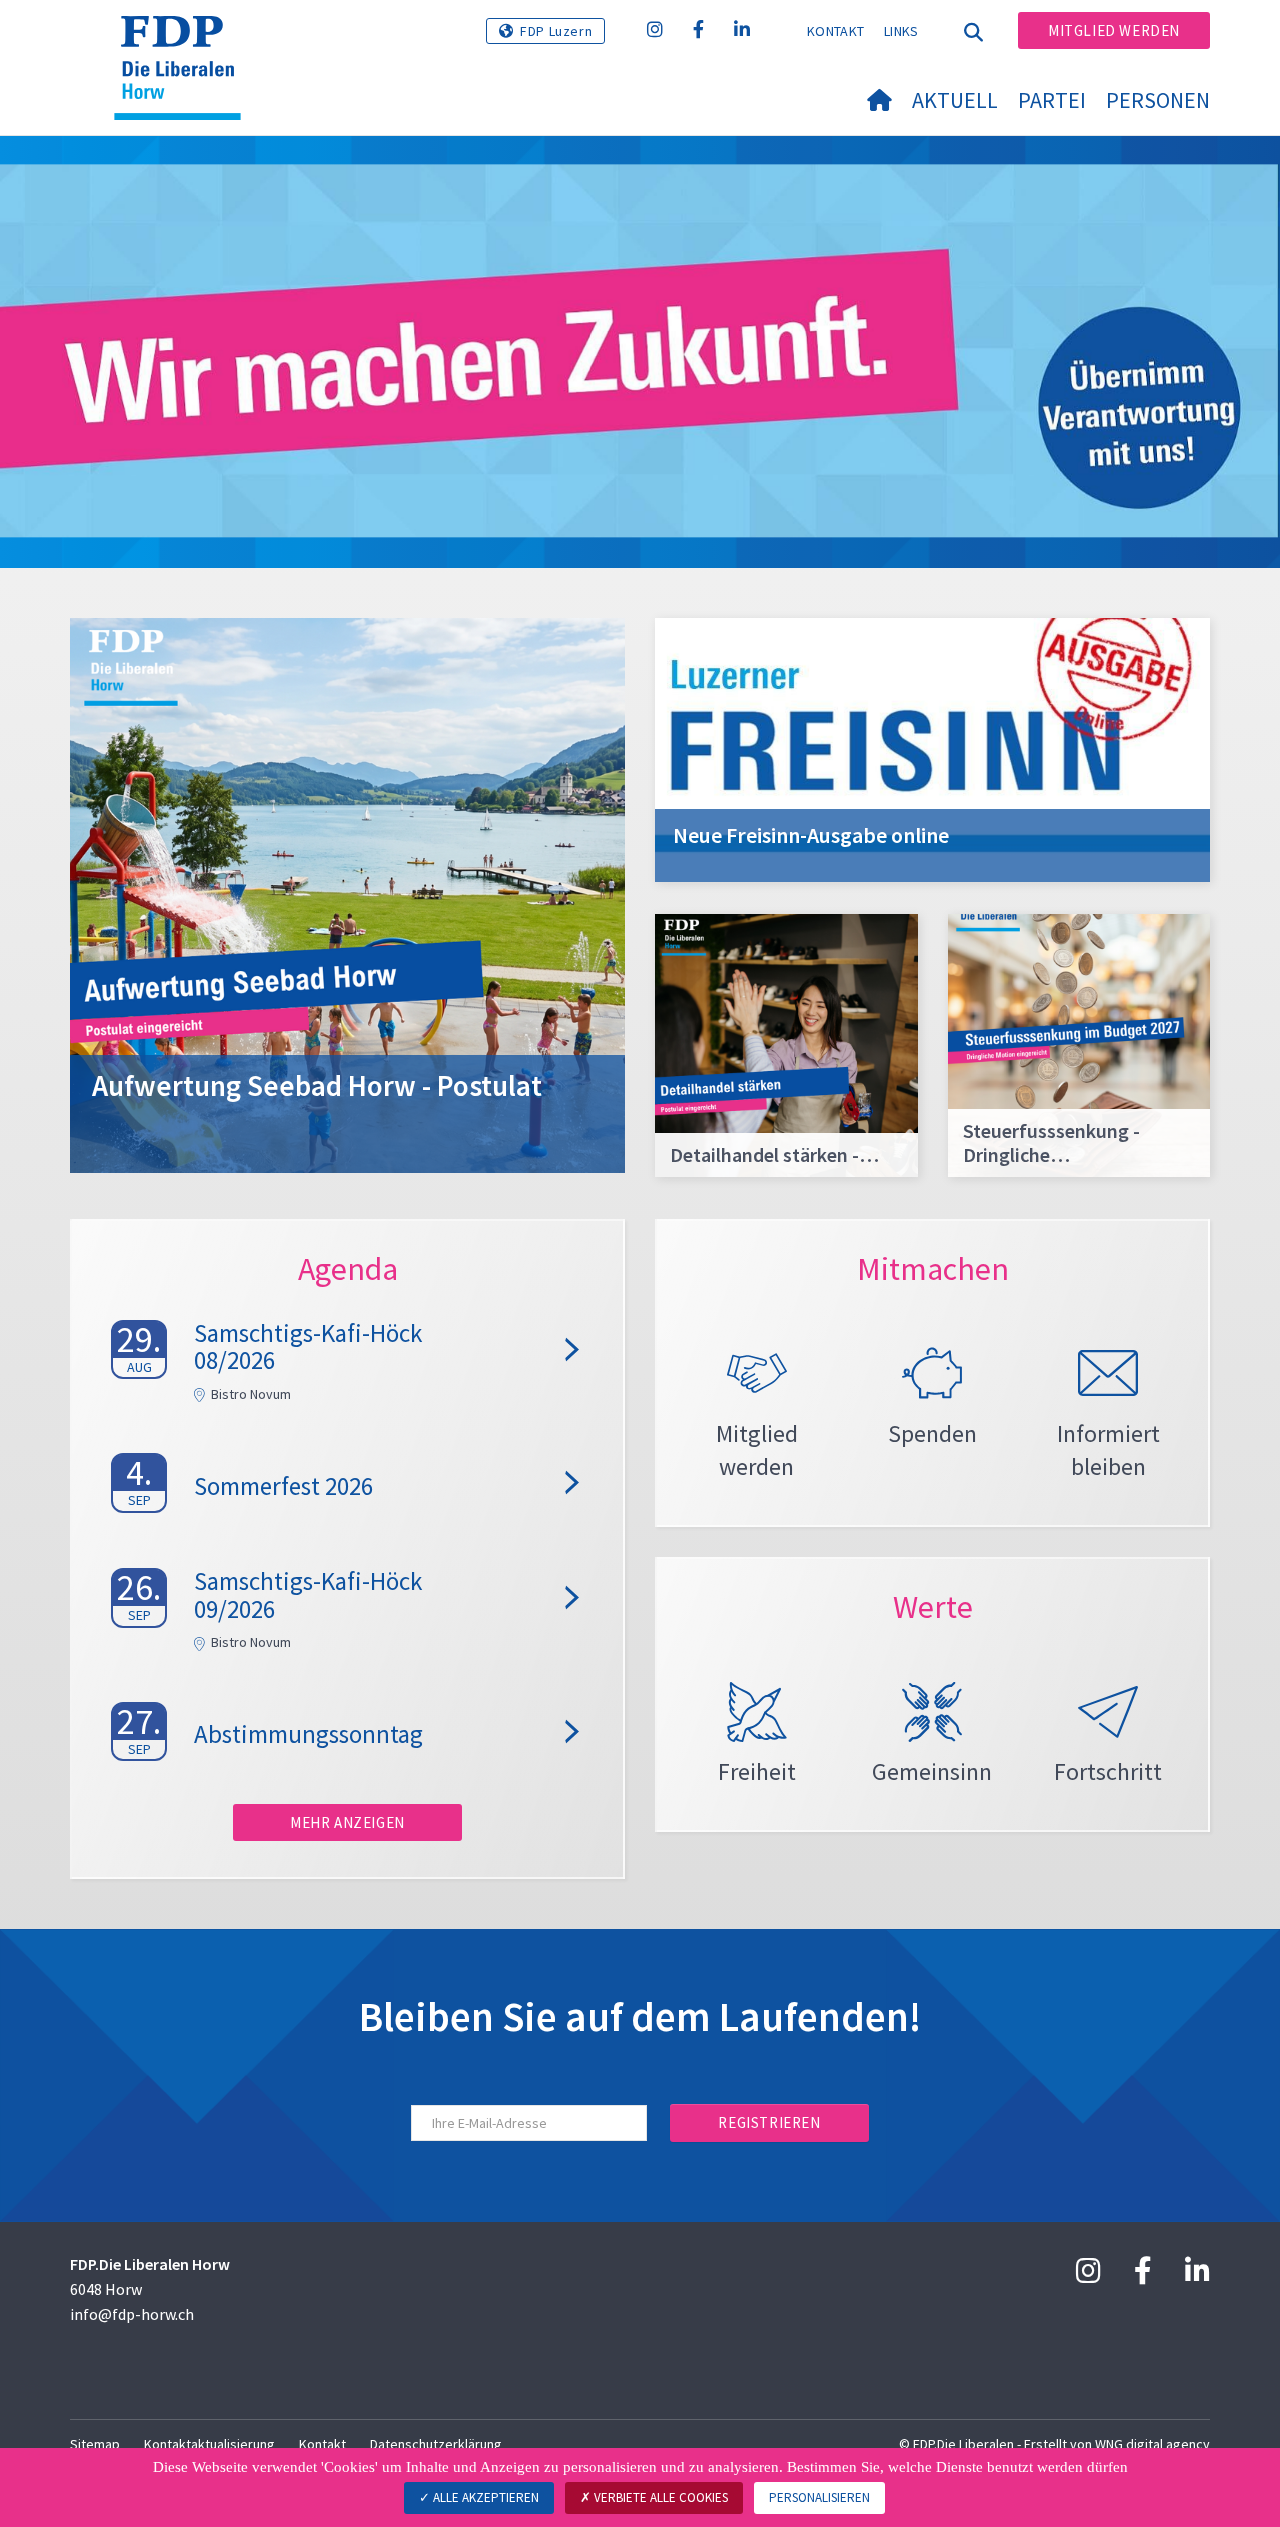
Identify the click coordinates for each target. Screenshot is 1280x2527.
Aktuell (955, 100)
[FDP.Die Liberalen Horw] (185, 41)
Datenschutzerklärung (436, 2444)
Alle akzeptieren (484, 2497)
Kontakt (835, 31)
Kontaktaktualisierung (209, 2444)
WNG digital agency (1152, 2444)
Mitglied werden (1114, 30)
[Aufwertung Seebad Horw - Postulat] (347, 893)
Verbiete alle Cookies (659, 2497)
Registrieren (769, 2122)
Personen (1158, 100)
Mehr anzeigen (347, 1822)
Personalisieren (819, 2497)
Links (901, 31)
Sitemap (95, 2444)
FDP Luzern (556, 31)
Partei (1052, 100)
